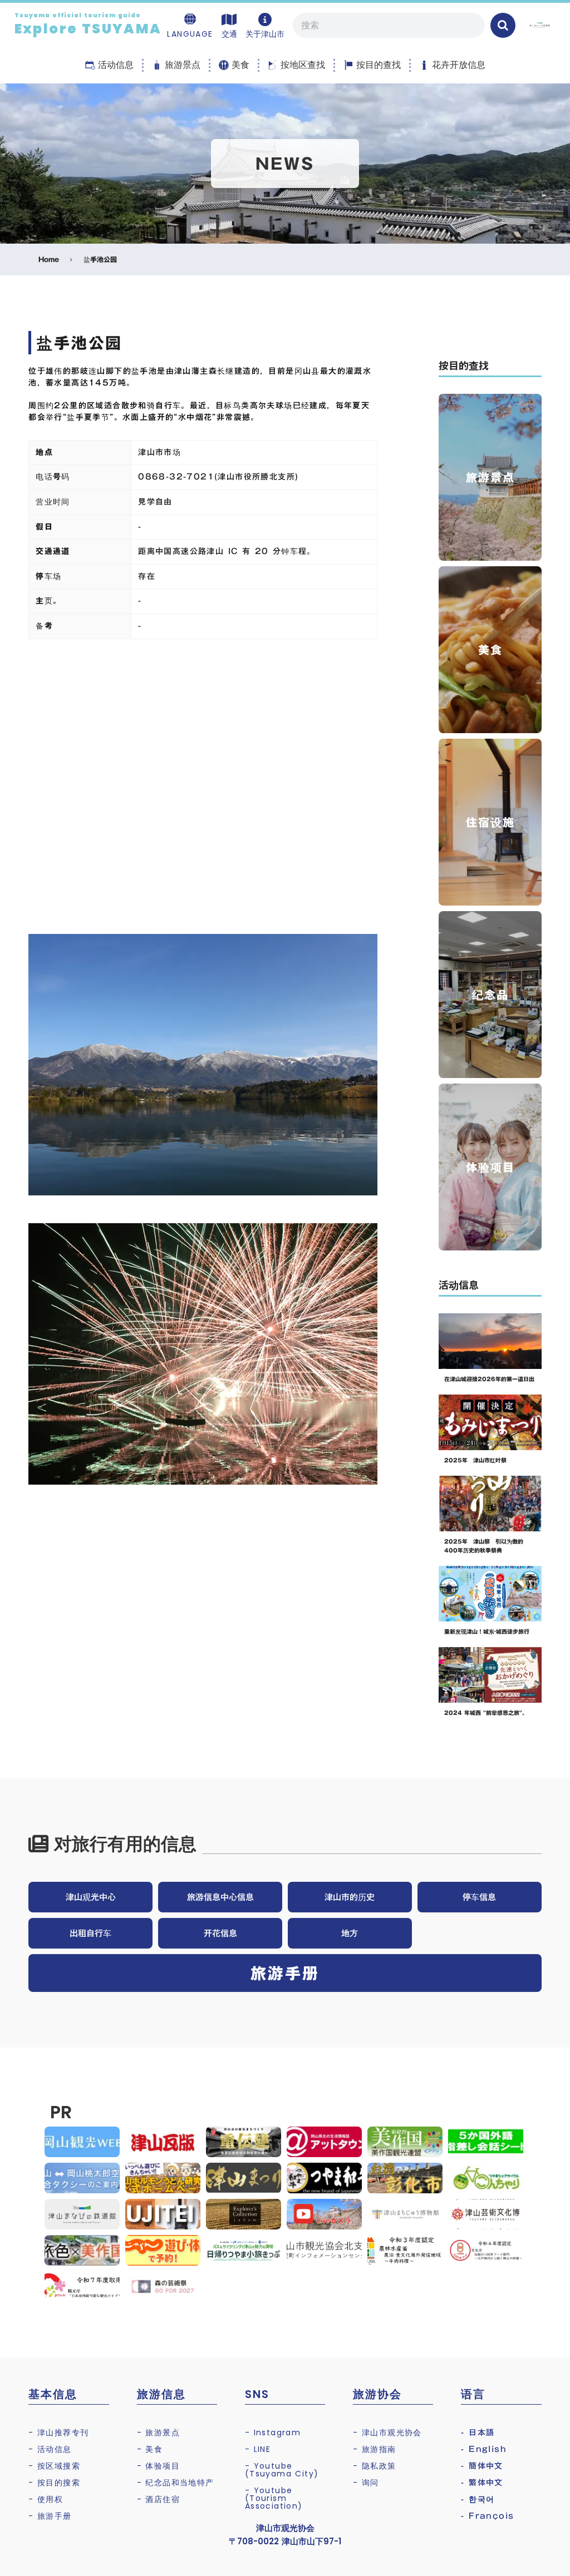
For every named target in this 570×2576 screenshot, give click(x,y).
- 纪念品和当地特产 (176, 2483)
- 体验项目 (158, 2466)
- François (487, 2516)
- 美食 (150, 2449)
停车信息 (479, 1897)
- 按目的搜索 (54, 2483)
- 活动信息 (50, 2449)
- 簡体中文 (482, 2466)
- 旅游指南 (374, 2449)
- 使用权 (46, 2499)
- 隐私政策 (374, 2466)
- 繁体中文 (482, 2483)
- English (484, 2449)
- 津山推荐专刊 (58, 2432)
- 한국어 (478, 2499)
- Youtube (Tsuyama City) (282, 2470)
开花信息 (220, 1933)
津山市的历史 (350, 1897)
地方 (350, 1933)
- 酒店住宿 (158, 2499)
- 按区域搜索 (54, 2466)
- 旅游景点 (158, 2432)
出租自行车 (90, 1933)
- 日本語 (478, 2432)
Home (49, 259)
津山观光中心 (91, 1897)
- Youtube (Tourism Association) (274, 2498)
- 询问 (366, 2483)
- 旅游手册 (50, 2516)
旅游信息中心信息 (220, 1897)
